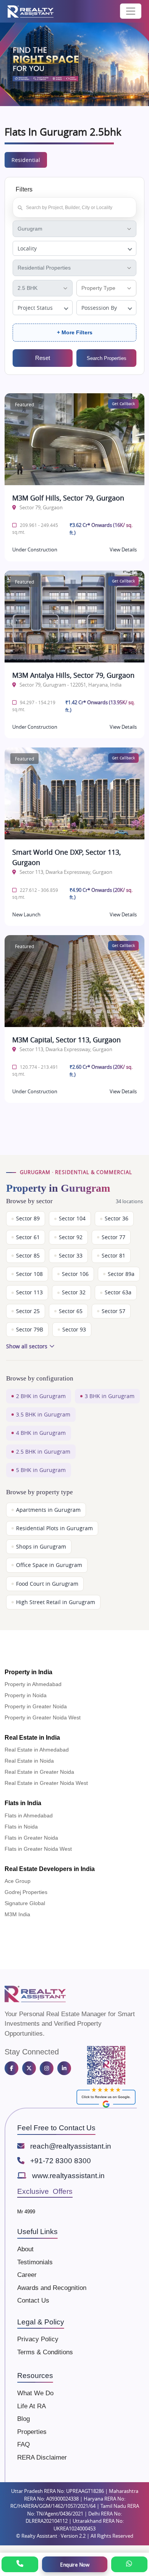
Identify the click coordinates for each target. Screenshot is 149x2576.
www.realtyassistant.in (68, 2176)
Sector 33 (71, 1256)
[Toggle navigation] (131, 11)
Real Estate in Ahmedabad (37, 1750)
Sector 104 (72, 1218)
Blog (23, 2419)
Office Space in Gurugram (49, 1565)
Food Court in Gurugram (47, 1584)
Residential (26, 160)
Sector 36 (117, 1218)
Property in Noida (26, 1695)
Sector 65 (71, 1311)
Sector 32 (74, 1292)
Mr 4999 (26, 2212)
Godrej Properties (26, 1892)
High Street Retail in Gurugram (56, 1602)
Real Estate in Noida (29, 1761)
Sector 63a (118, 1292)
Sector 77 (113, 1237)
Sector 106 (75, 1274)
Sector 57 (113, 1311)
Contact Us (33, 2300)
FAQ (23, 2444)
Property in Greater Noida (36, 1706)
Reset (43, 358)
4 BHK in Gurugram (41, 1433)
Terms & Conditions (45, 2352)
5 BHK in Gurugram (41, 1470)
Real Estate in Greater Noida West (46, 1783)
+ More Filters (75, 332)
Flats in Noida (21, 1827)
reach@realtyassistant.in (71, 2146)
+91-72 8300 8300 (61, 2161)
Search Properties (107, 358)
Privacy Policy (38, 2339)
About (25, 2249)
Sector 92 (71, 1237)
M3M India (17, 1914)
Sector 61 (28, 1237)
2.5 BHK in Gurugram (43, 1452)
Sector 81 (113, 1256)
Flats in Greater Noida (31, 1838)
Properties (32, 2432)
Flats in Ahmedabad (29, 1815)
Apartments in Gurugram (48, 1510)
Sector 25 (28, 1311)
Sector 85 (28, 1256)
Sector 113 (29, 1292)
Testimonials (35, 2262)
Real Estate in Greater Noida (39, 1772)
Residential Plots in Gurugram (54, 1528)
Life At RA (32, 2406)
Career (27, 2275)
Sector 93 (74, 1330)
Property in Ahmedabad (33, 1684)
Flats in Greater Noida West (38, 1849)
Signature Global (25, 1903)
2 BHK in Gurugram (41, 1396)
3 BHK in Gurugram (110, 1396)
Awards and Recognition (52, 2288)
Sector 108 (29, 1274)
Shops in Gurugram (41, 1547)
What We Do (35, 2393)
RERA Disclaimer (42, 2457)
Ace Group (18, 1881)
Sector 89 (28, 1218)
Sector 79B (30, 1330)
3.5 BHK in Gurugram (43, 1415)
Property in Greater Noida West (43, 1717)
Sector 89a (121, 1274)
